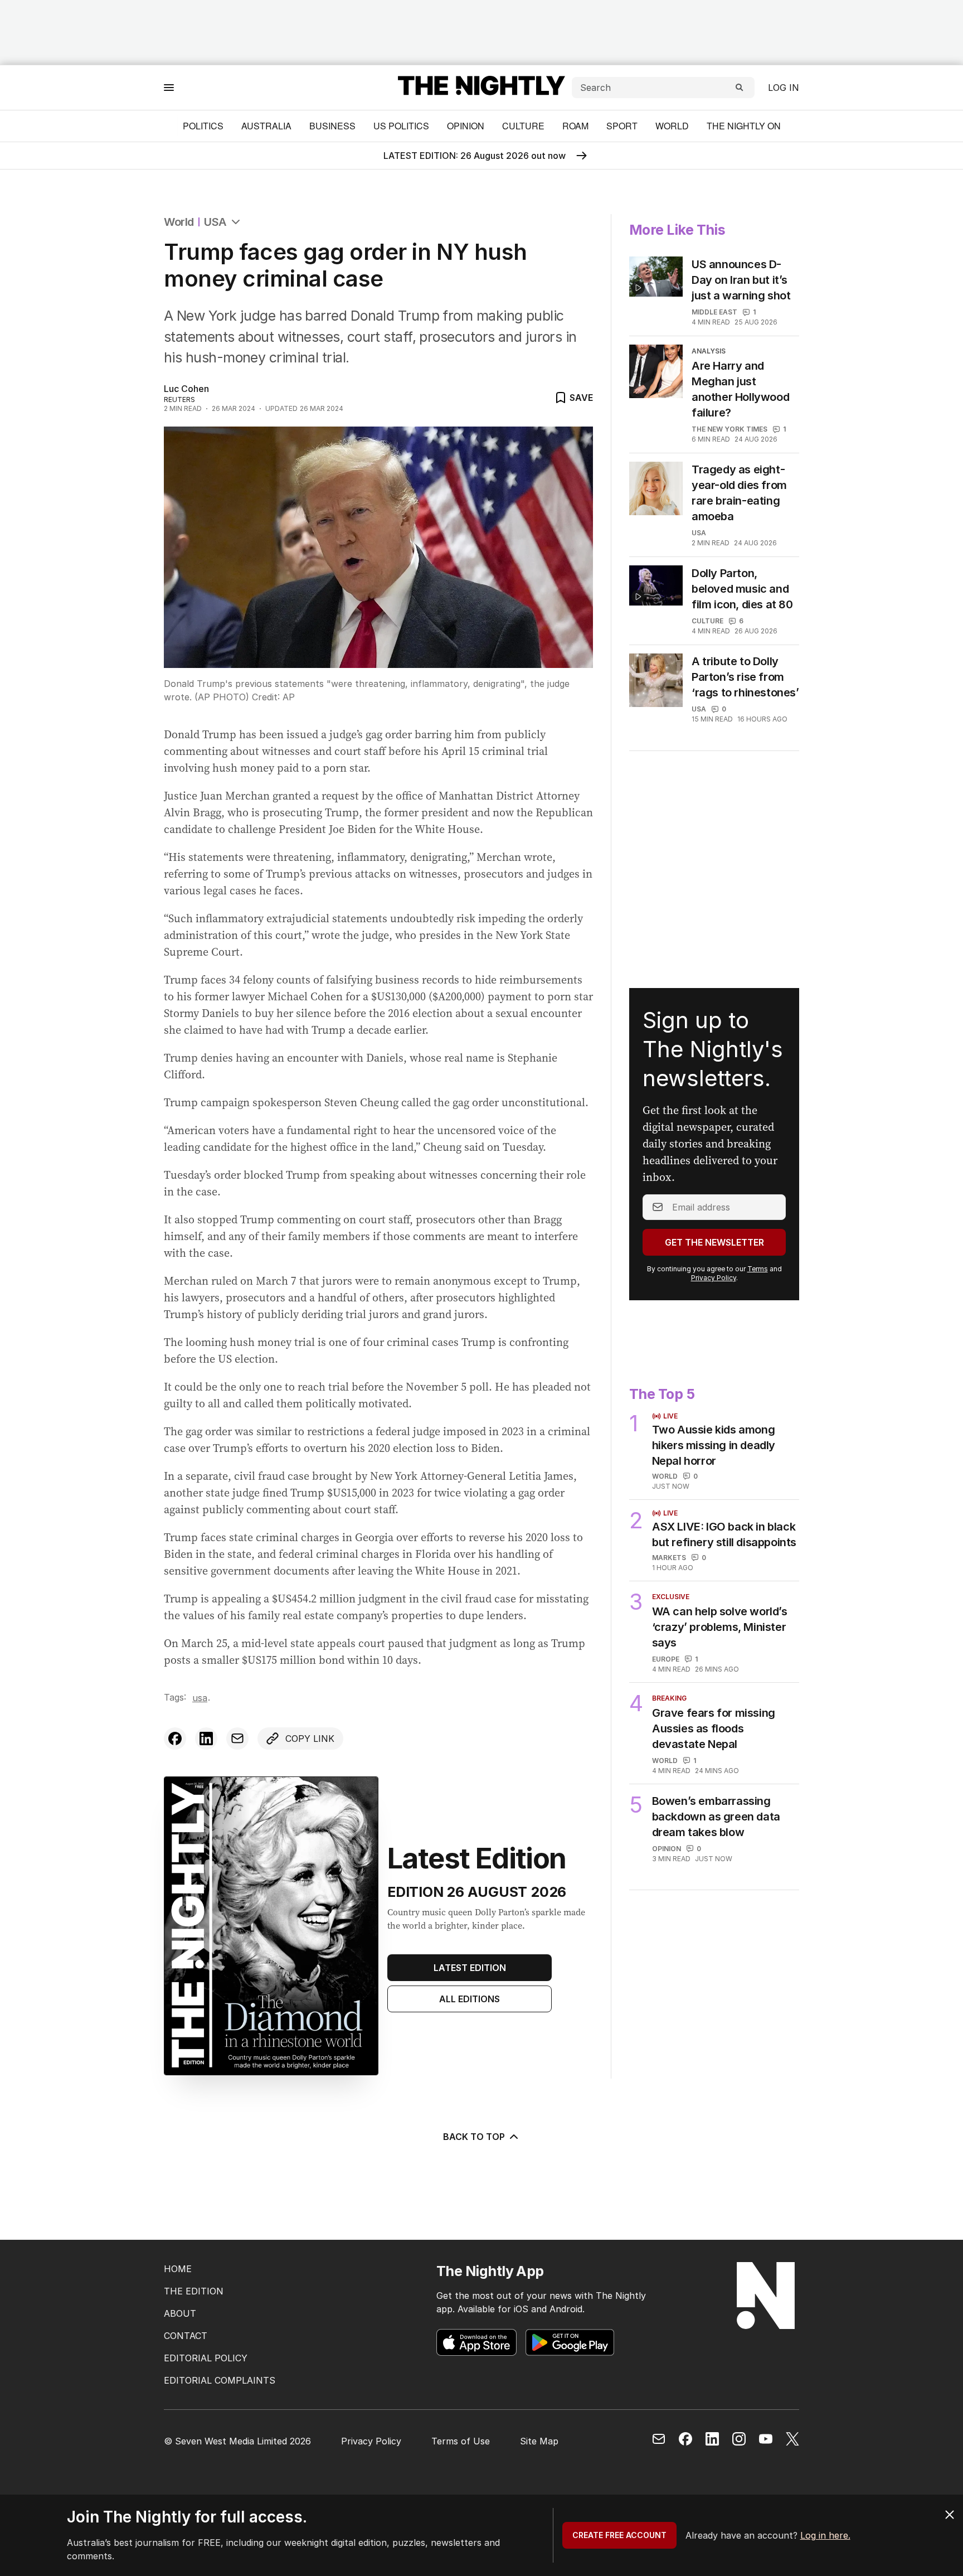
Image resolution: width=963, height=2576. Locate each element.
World (672, 126)
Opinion (466, 126)
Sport (622, 126)
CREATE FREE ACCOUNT (619, 2535)
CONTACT (186, 2336)
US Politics (401, 126)
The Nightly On (744, 126)
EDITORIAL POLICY (206, 2358)
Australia (266, 126)
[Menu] (169, 87)
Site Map (539, 2441)
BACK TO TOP (474, 2137)
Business (332, 126)
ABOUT (180, 2313)
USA (215, 222)
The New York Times (729, 429)
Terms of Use (461, 2441)
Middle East (714, 312)
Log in (784, 88)
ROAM (575, 126)
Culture (523, 126)
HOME (178, 2269)
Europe (666, 1659)
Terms (758, 1269)
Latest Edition (470, 1968)
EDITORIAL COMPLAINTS (220, 2380)
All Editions (470, 1999)
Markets (669, 1558)
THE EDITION (194, 2291)
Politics (203, 126)
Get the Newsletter (714, 1242)
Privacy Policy (714, 1278)
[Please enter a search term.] (740, 88)
